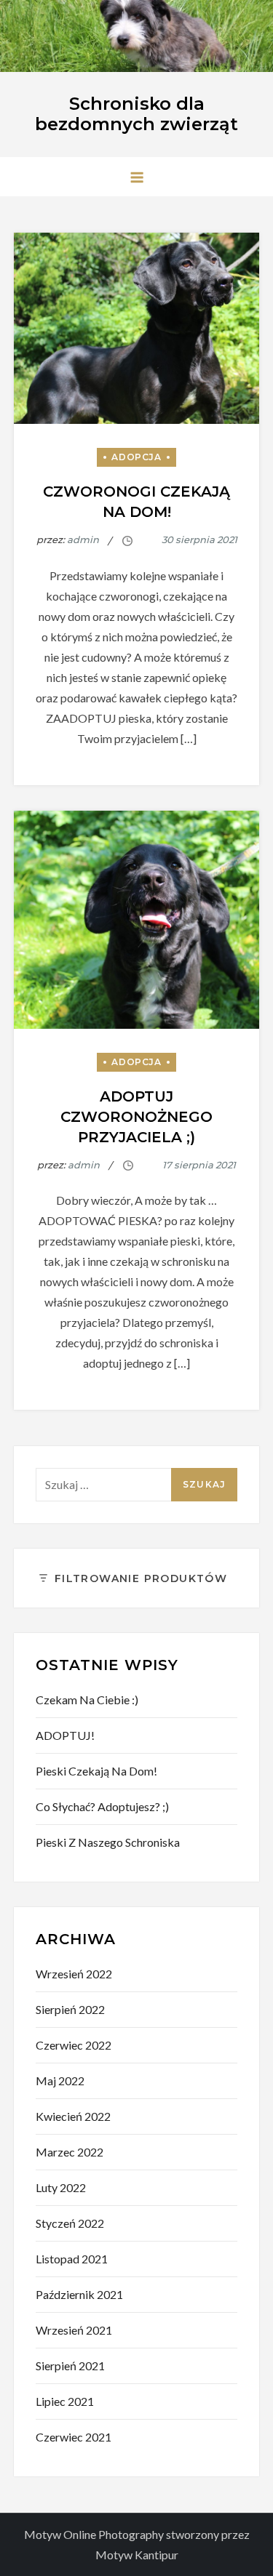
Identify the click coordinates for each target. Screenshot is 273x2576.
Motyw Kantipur (137, 2555)
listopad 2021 (72, 2259)
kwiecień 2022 (73, 2116)
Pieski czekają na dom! (96, 1771)
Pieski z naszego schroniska (108, 1842)
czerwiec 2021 (74, 2437)
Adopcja (136, 457)
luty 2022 (61, 2187)
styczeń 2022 (70, 2223)
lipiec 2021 (65, 2401)
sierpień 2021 (70, 2366)
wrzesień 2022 (74, 1974)
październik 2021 (79, 2294)
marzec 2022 (70, 2152)
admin (83, 539)
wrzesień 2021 (74, 2330)
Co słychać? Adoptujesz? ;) (102, 1806)
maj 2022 (60, 2081)
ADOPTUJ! (65, 1735)
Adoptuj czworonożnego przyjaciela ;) (136, 1117)
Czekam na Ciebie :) (87, 1700)
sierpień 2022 (70, 2009)
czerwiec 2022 (74, 2045)
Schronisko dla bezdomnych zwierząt (136, 114)
